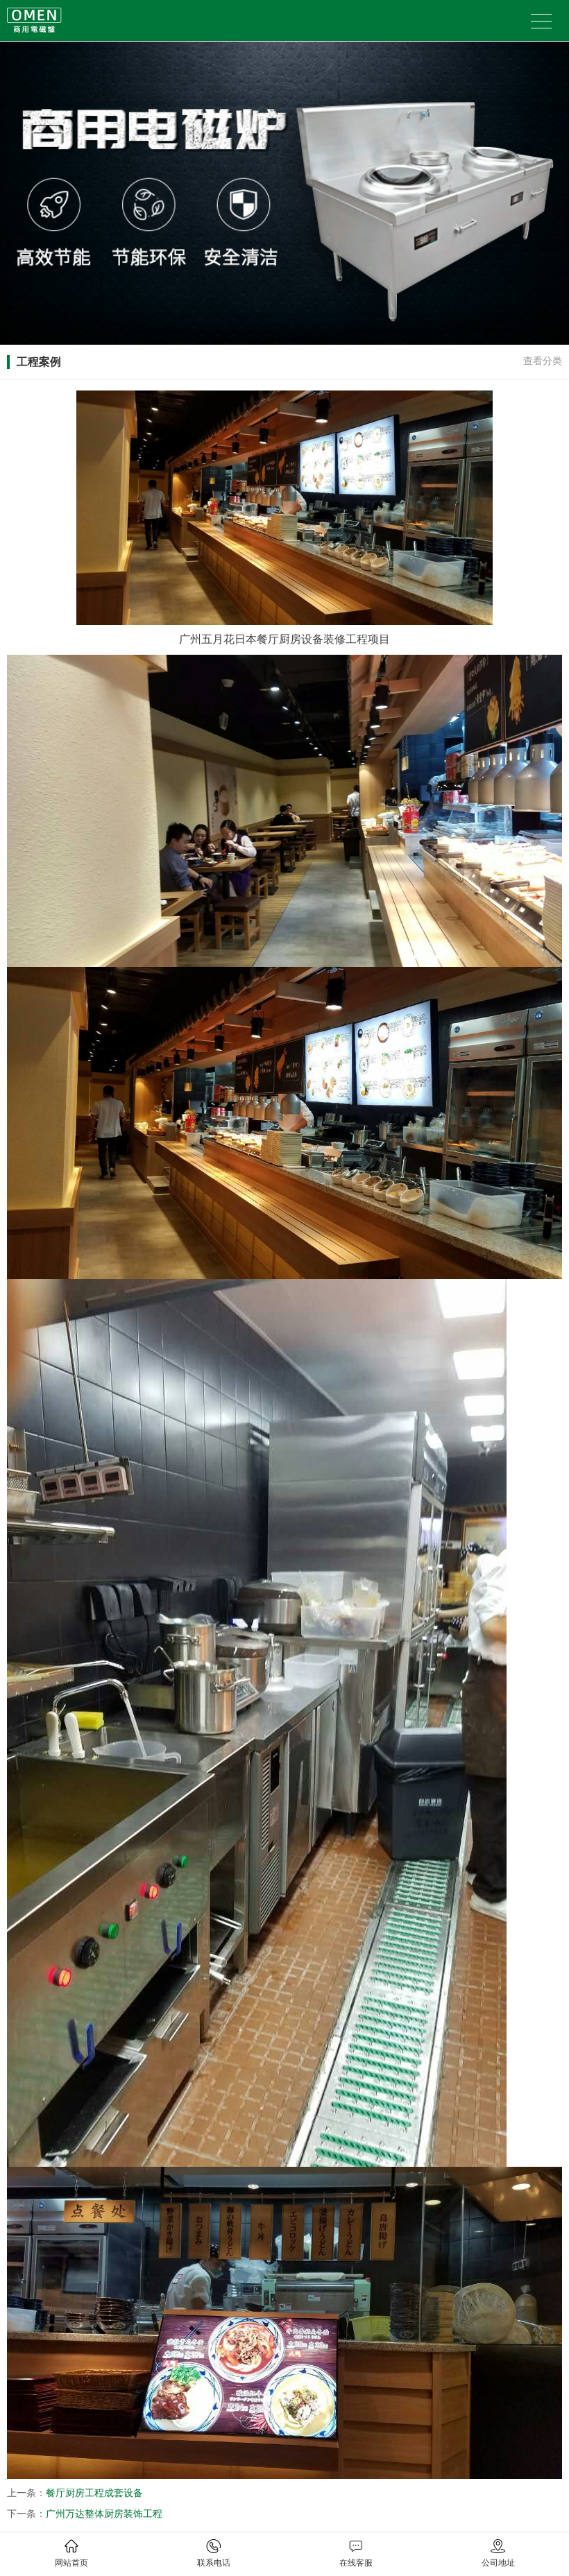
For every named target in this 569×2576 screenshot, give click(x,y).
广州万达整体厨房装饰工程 (104, 2514)
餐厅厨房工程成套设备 (94, 2493)
